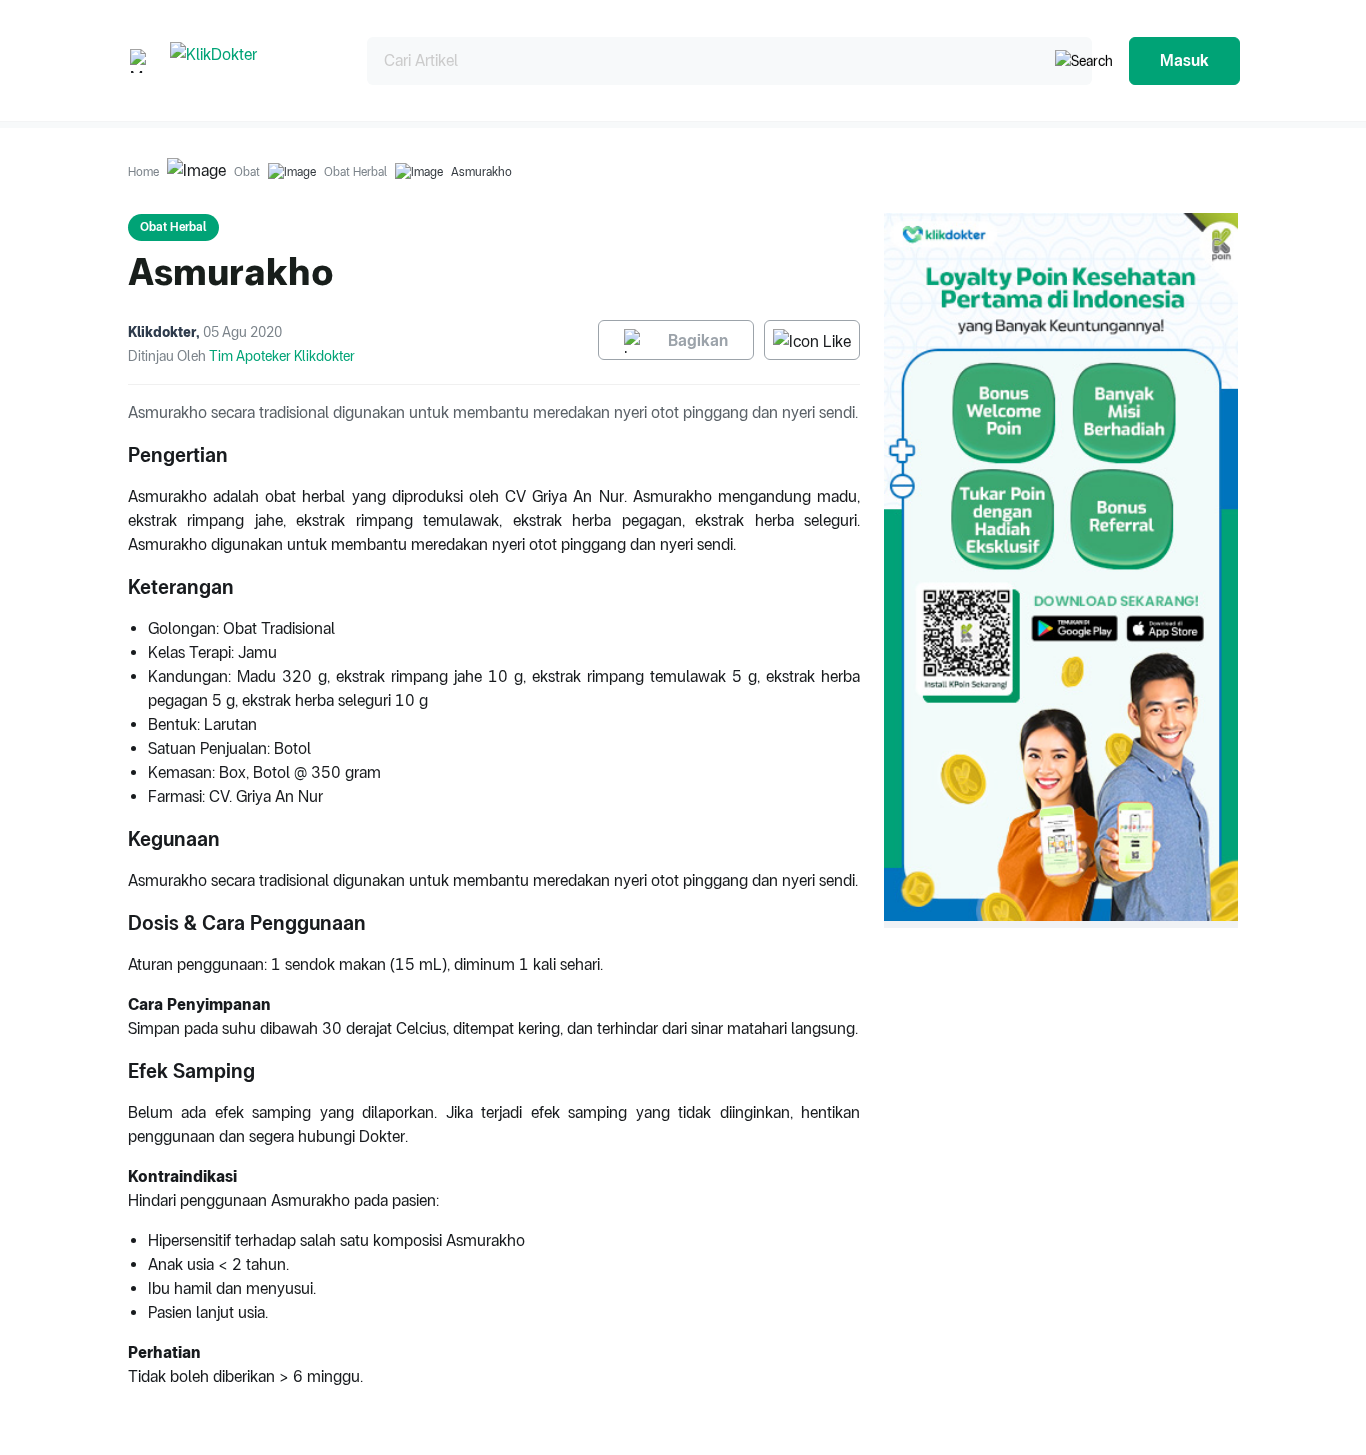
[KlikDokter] (252, 60)
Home (143, 172)
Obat (247, 172)
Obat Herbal (355, 172)
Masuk (1184, 60)
